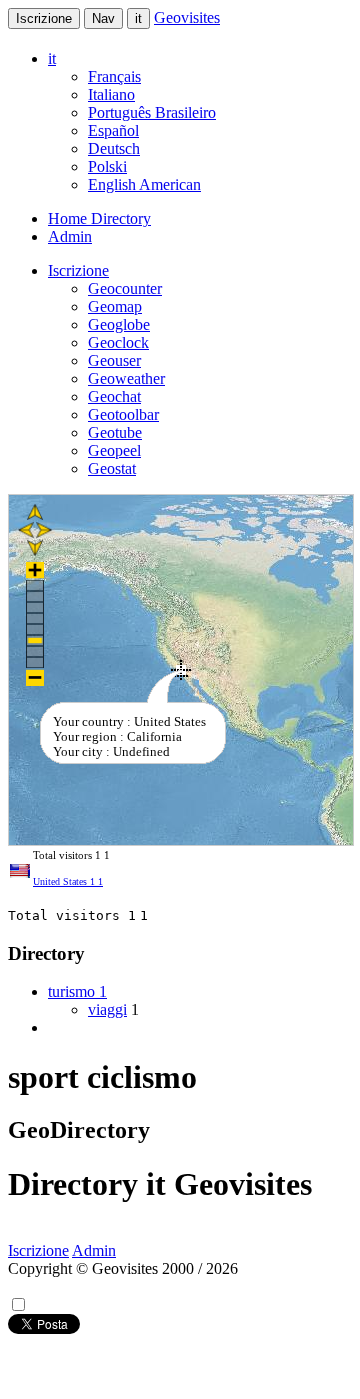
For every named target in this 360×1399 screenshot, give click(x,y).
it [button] (52, 58)
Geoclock (118, 342)
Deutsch (114, 148)
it (138, 18)
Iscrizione (44, 18)
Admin (70, 236)
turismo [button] (77, 991)
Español (113, 130)
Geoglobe (119, 324)
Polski (107, 166)
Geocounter (125, 288)
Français (114, 76)
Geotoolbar (123, 414)
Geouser (114, 360)
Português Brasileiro (152, 112)
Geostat (112, 468)
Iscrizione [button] (78, 270)
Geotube (115, 432)
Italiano (111, 94)
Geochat (114, 396)
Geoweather (126, 378)
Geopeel (114, 450)
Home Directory (99, 218)
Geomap (115, 306)
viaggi (107, 1009)
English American (144, 184)
